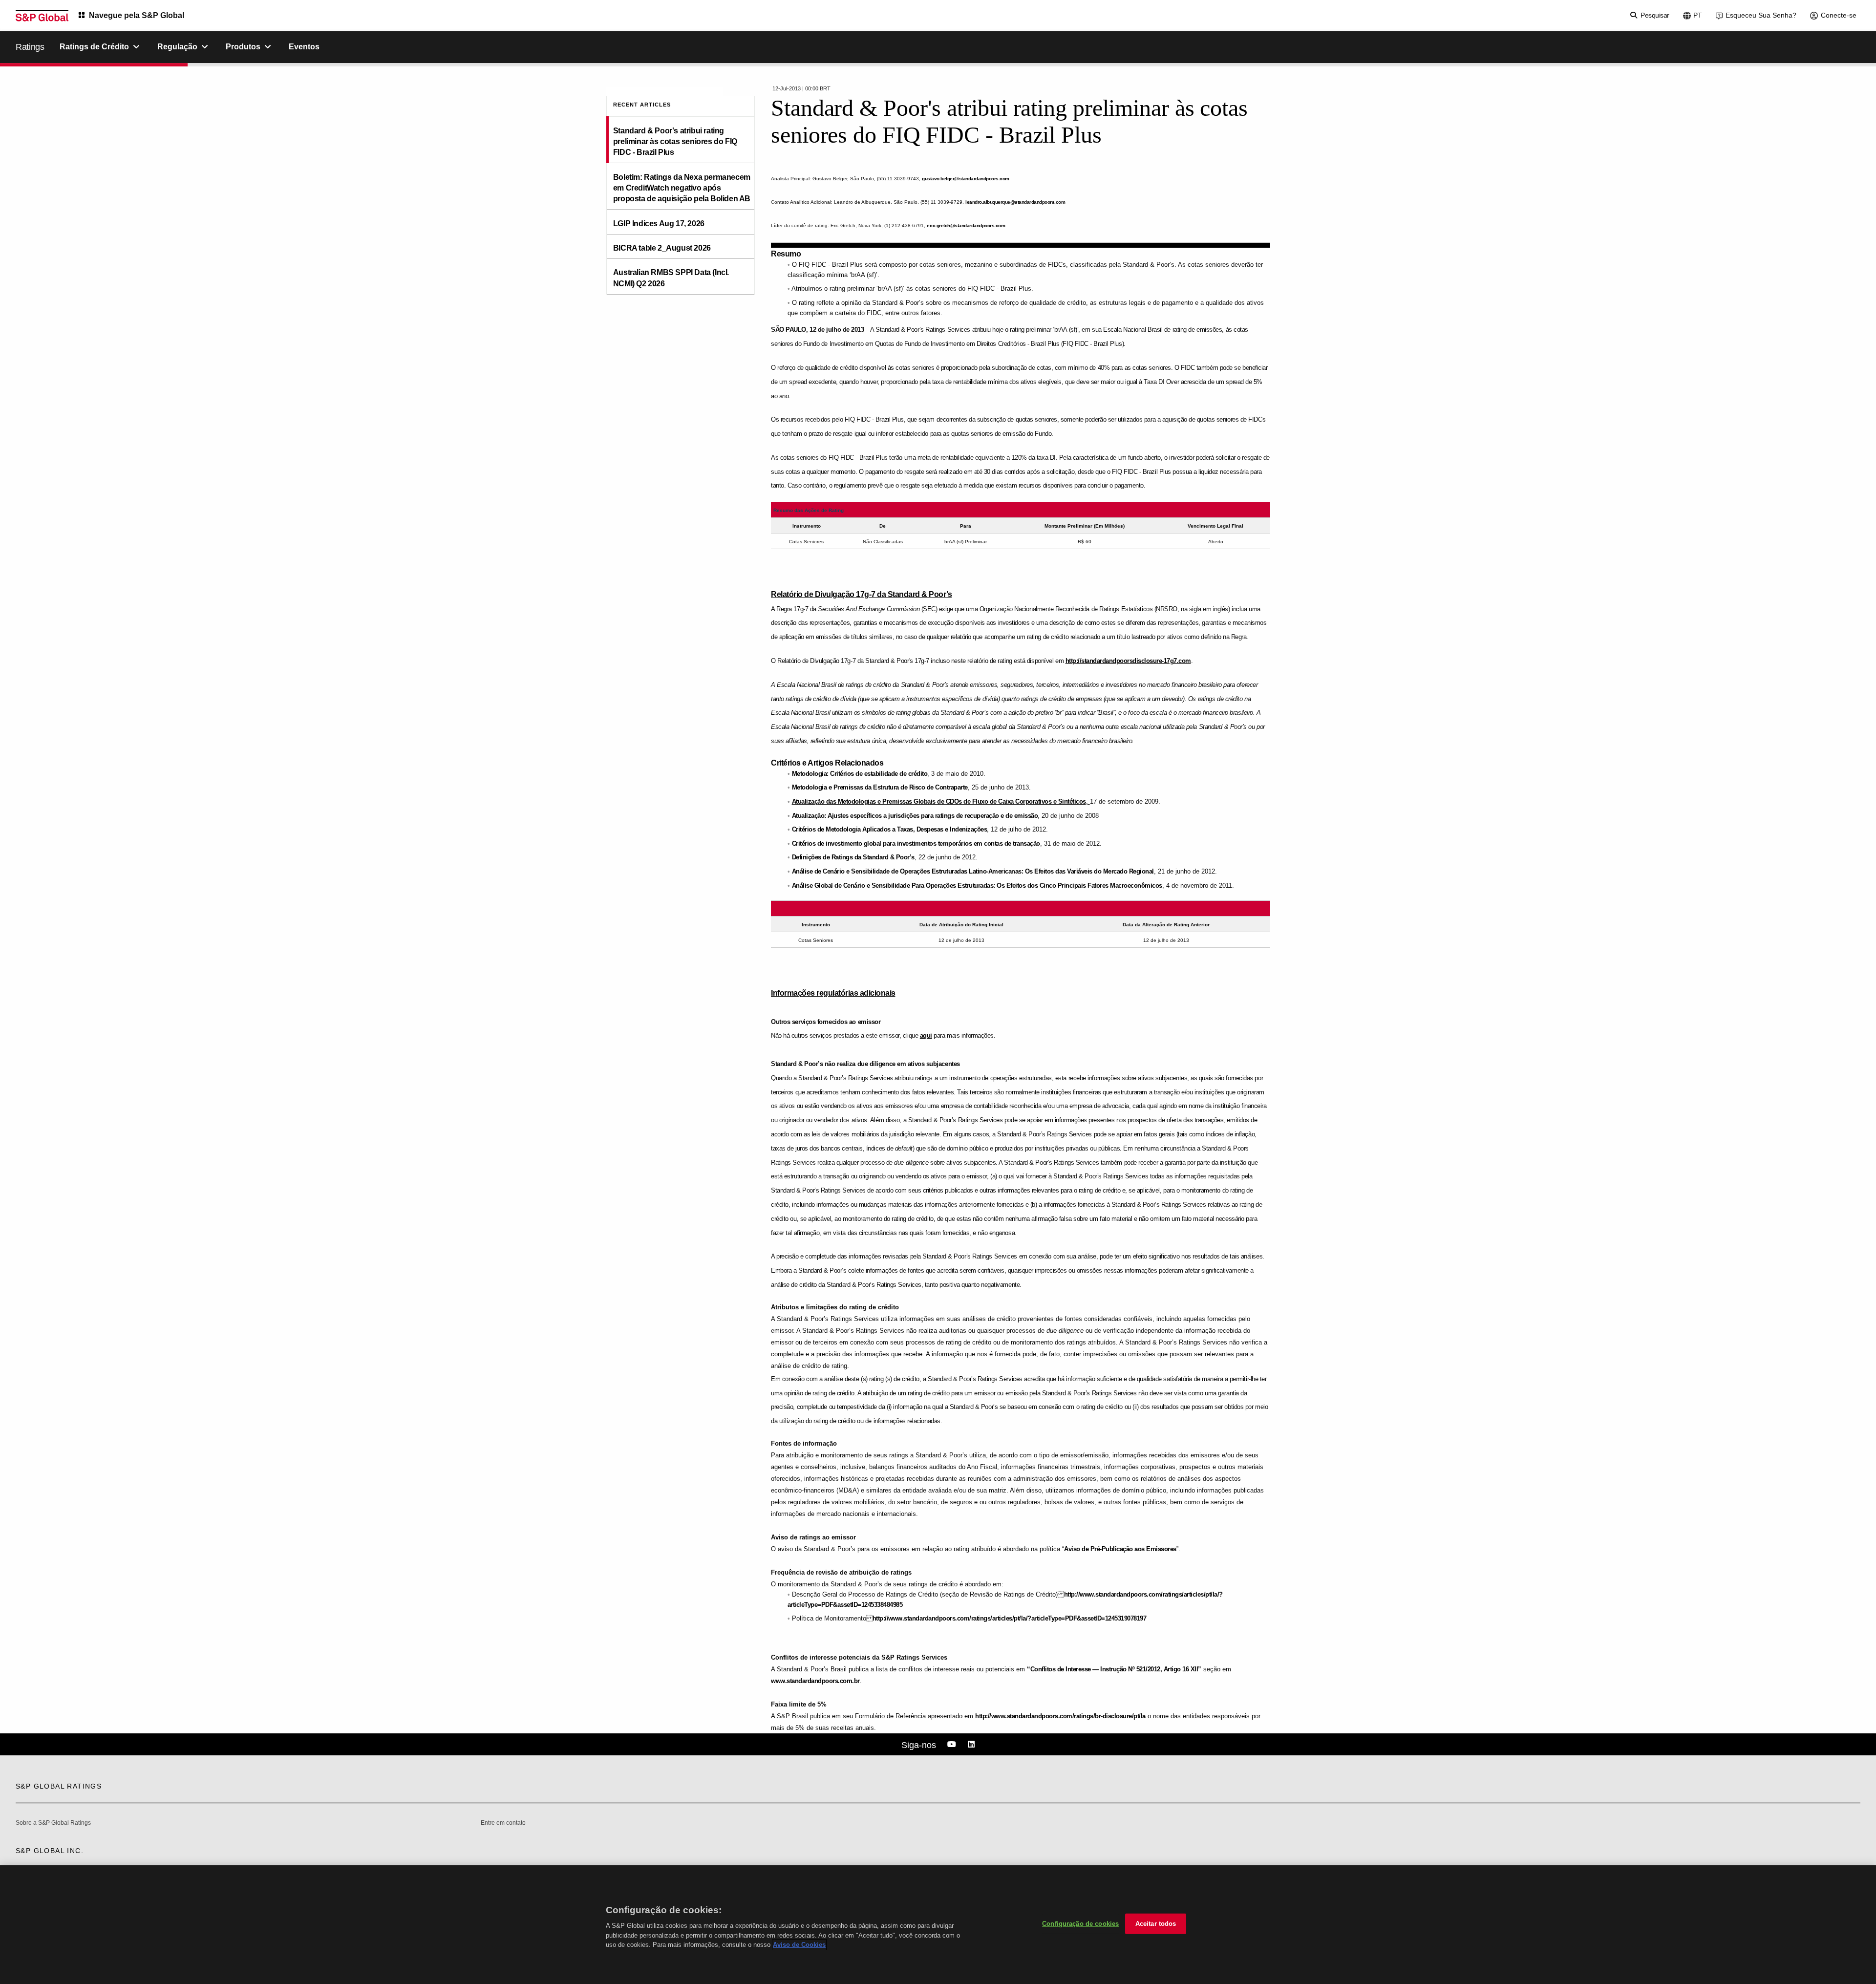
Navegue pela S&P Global (137, 15)
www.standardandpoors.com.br (815, 1681)
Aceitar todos (1156, 1924)
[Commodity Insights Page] (953, 1745)
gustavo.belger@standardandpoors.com (966, 179)
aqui (926, 1035)
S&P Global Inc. (50, 1851)
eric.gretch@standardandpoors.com (966, 225)
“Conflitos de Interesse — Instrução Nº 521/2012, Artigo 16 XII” (1114, 1669)
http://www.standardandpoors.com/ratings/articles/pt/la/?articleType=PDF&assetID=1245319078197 (1010, 1618)
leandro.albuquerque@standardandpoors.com (1015, 202)
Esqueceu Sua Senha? (1761, 15)
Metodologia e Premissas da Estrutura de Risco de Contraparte (880, 787)
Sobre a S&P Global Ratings (53, 1823)
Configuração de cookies (1080, 1924)
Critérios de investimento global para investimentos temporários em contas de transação (916, 843)
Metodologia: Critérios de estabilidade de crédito (860, 774)
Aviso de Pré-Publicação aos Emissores (1120, 1549)
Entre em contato (503, 1823)
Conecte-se (1839, 15)
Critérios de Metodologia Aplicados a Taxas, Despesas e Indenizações (890, 829)
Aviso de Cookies (799, 1945)
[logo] (42, 16)
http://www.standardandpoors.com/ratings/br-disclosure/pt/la (1060, 1716)
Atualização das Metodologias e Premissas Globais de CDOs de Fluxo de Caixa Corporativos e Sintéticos (939, 801)
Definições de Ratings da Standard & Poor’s (853, 857)
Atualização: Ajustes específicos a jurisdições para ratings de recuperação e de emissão (915, 816)
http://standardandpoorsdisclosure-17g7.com (1128, 661)
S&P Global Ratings (59, 1786)
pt (1698, 15)
